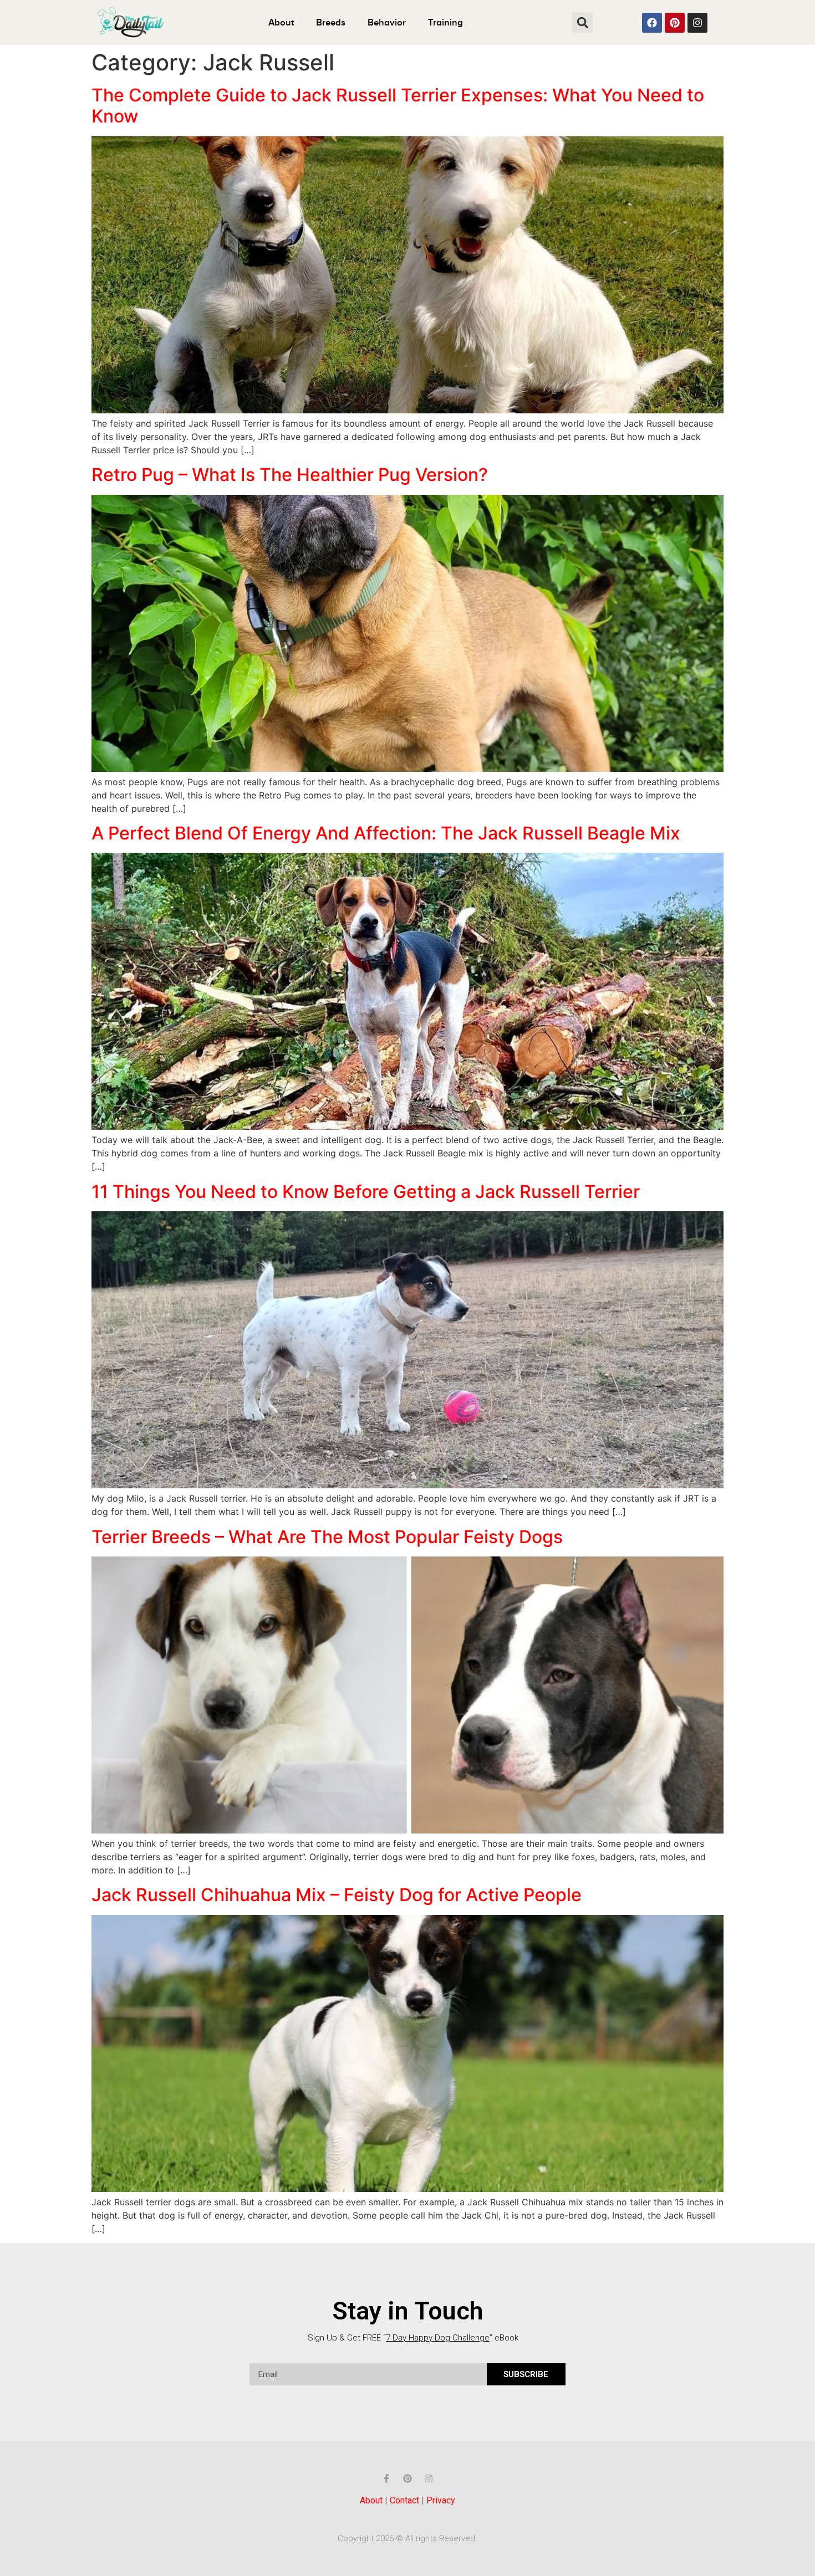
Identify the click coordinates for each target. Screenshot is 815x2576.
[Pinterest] (675, 23)
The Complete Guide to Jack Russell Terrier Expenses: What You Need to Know (398, 106)
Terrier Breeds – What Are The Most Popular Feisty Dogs (327, 1537)
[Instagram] (697, 23)
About (281, 23)
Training (445, 23)
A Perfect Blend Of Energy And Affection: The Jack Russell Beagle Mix (386, 833)
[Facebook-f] (386, 2478)
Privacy (441, 2500)
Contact (404, 2500)
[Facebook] (652, 23)
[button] (582, 22)
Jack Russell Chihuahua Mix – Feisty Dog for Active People (337, 1895)
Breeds (331, 23)
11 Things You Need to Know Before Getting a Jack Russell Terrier (366, 1192)
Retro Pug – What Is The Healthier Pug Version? (290, 475)
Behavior (387, 23)
